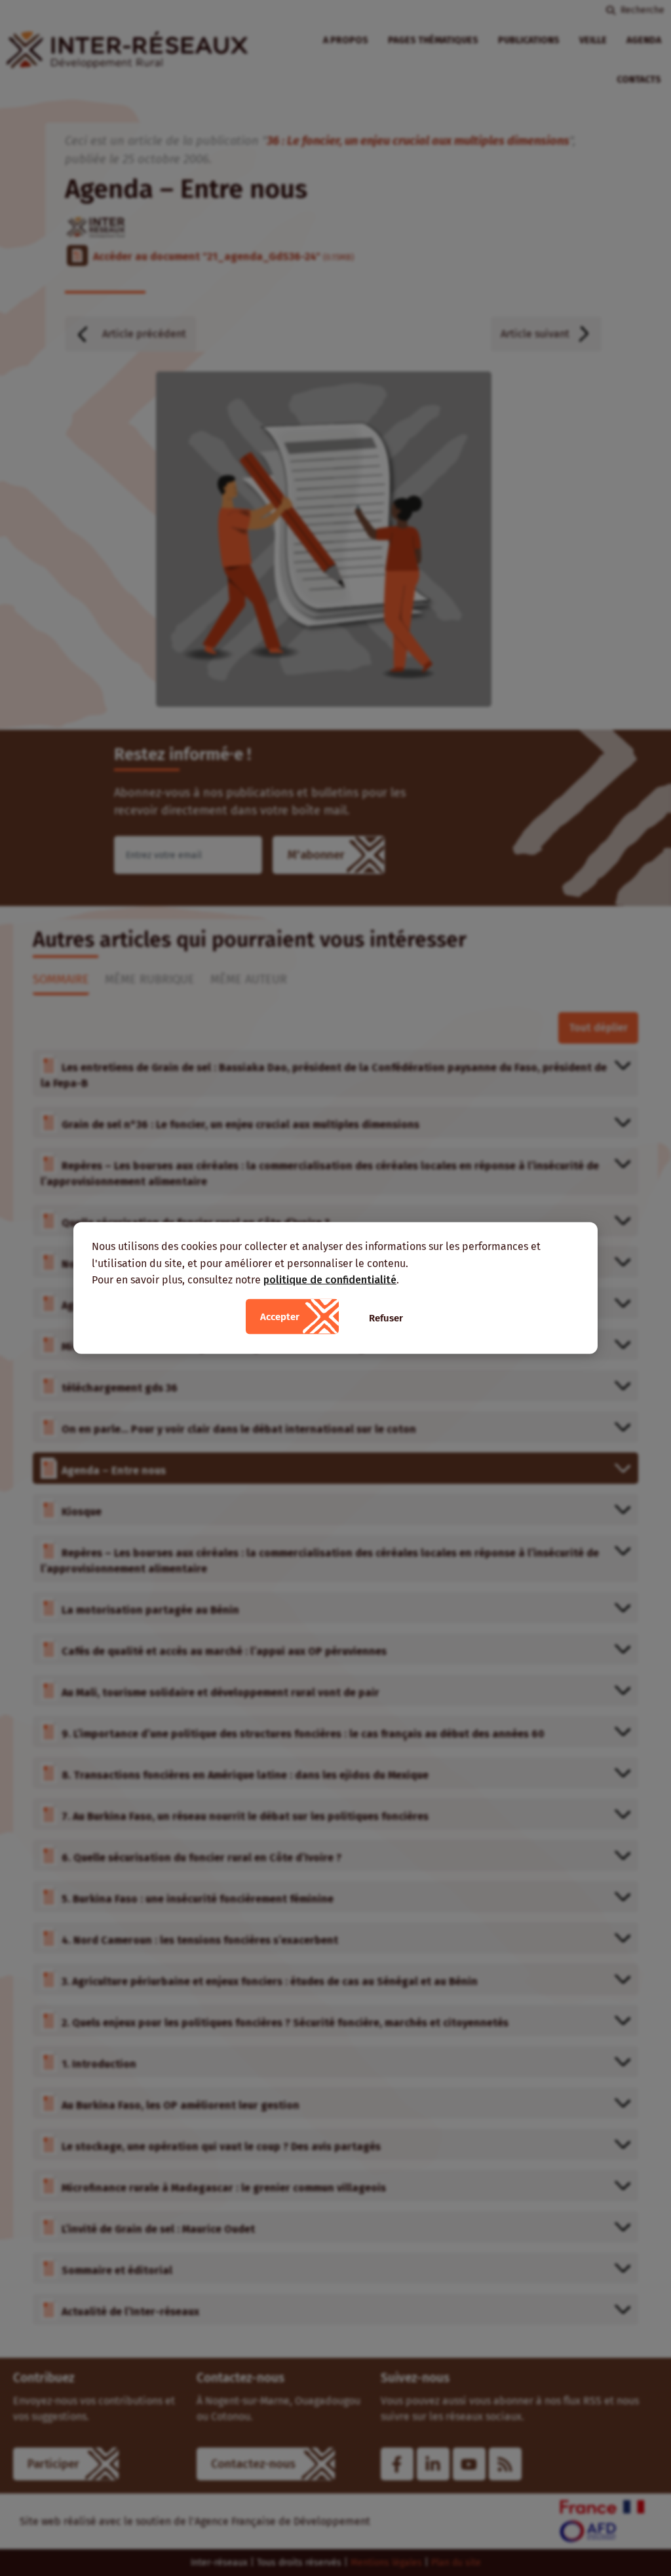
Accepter (280, 1316)
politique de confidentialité (330, 1280)
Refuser (386, 1317)
